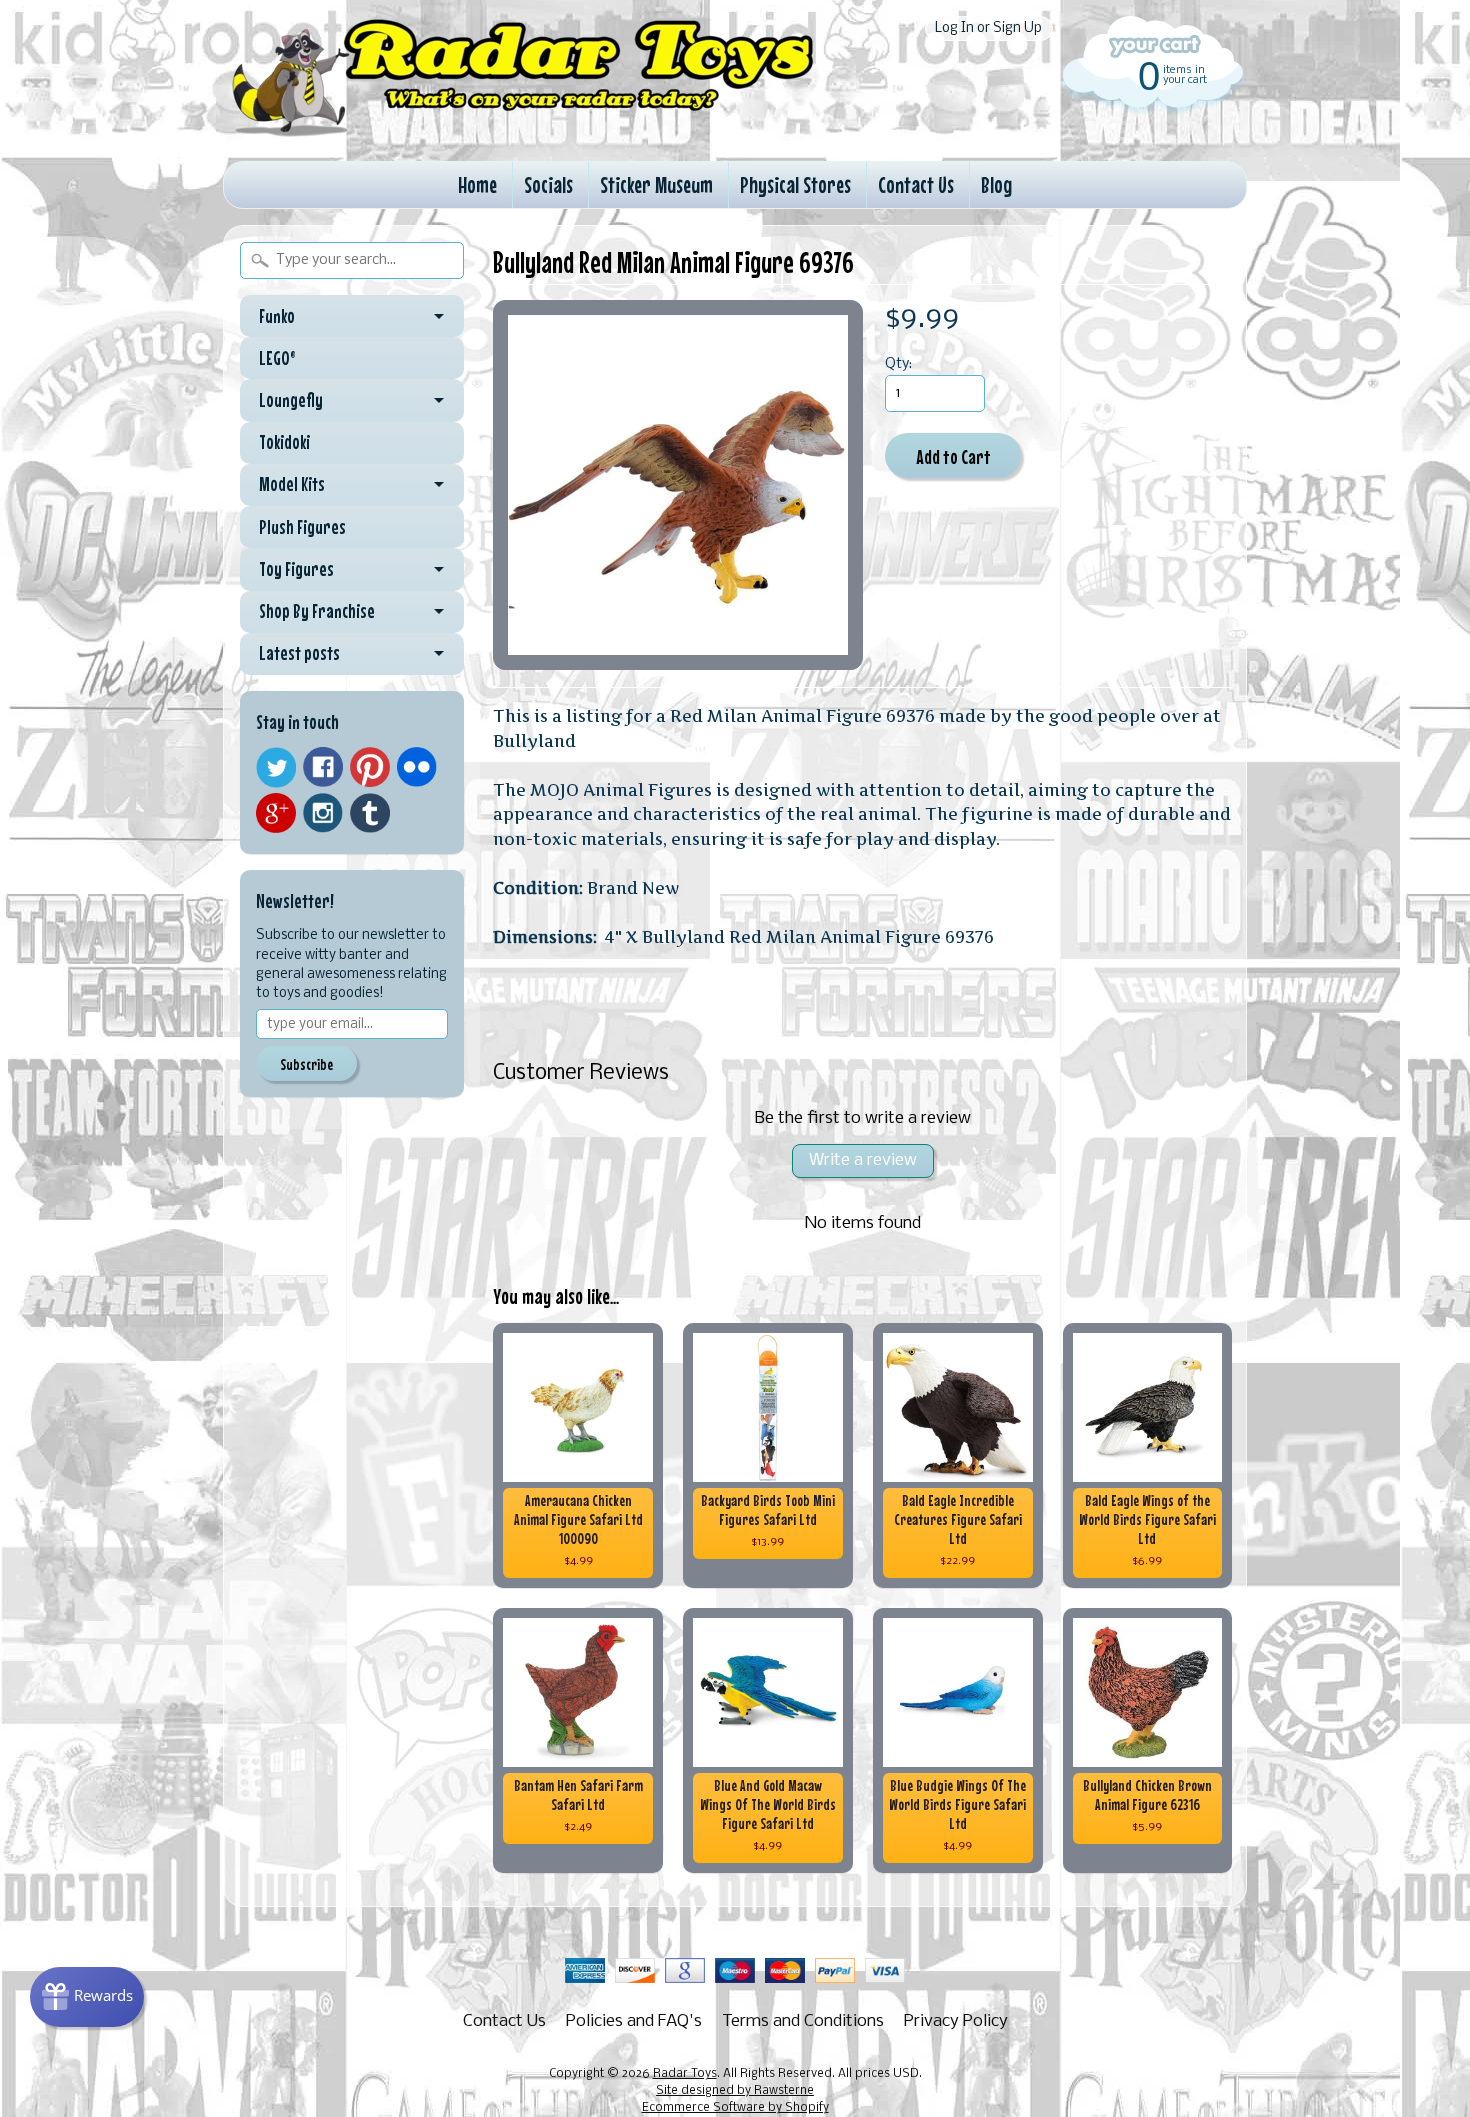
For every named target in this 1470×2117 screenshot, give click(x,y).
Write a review (863, 1160)
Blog (996, 184)
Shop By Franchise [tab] (317, 611)
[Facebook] (323, 767)
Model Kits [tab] (292, 484)
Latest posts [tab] (299, 653)
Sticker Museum (656, 184)
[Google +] (276, 813)
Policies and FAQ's (634, 2021)
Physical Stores (795, 184)
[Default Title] (678, 485)
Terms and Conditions (803, 2021)
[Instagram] (323, 813)
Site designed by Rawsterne (735, 2091)
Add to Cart (953, 456)
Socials (548, 184)
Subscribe (306, 1064)
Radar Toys (685, 2074)
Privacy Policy (956, 2021)
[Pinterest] (370, 767)
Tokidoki (284, 442)
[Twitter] (276, 767)
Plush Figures (302, 527)
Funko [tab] (277, 316)
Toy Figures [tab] (296, 569)
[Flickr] (417, 767)
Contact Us (916, 184)
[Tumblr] (370, 813)
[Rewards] (87, 1997)
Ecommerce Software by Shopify (735, 2108)
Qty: (898, 364)
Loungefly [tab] (291, 400)
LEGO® (277, 358)
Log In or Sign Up (988, 28)
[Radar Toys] (523, 131)
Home (477, 184)
